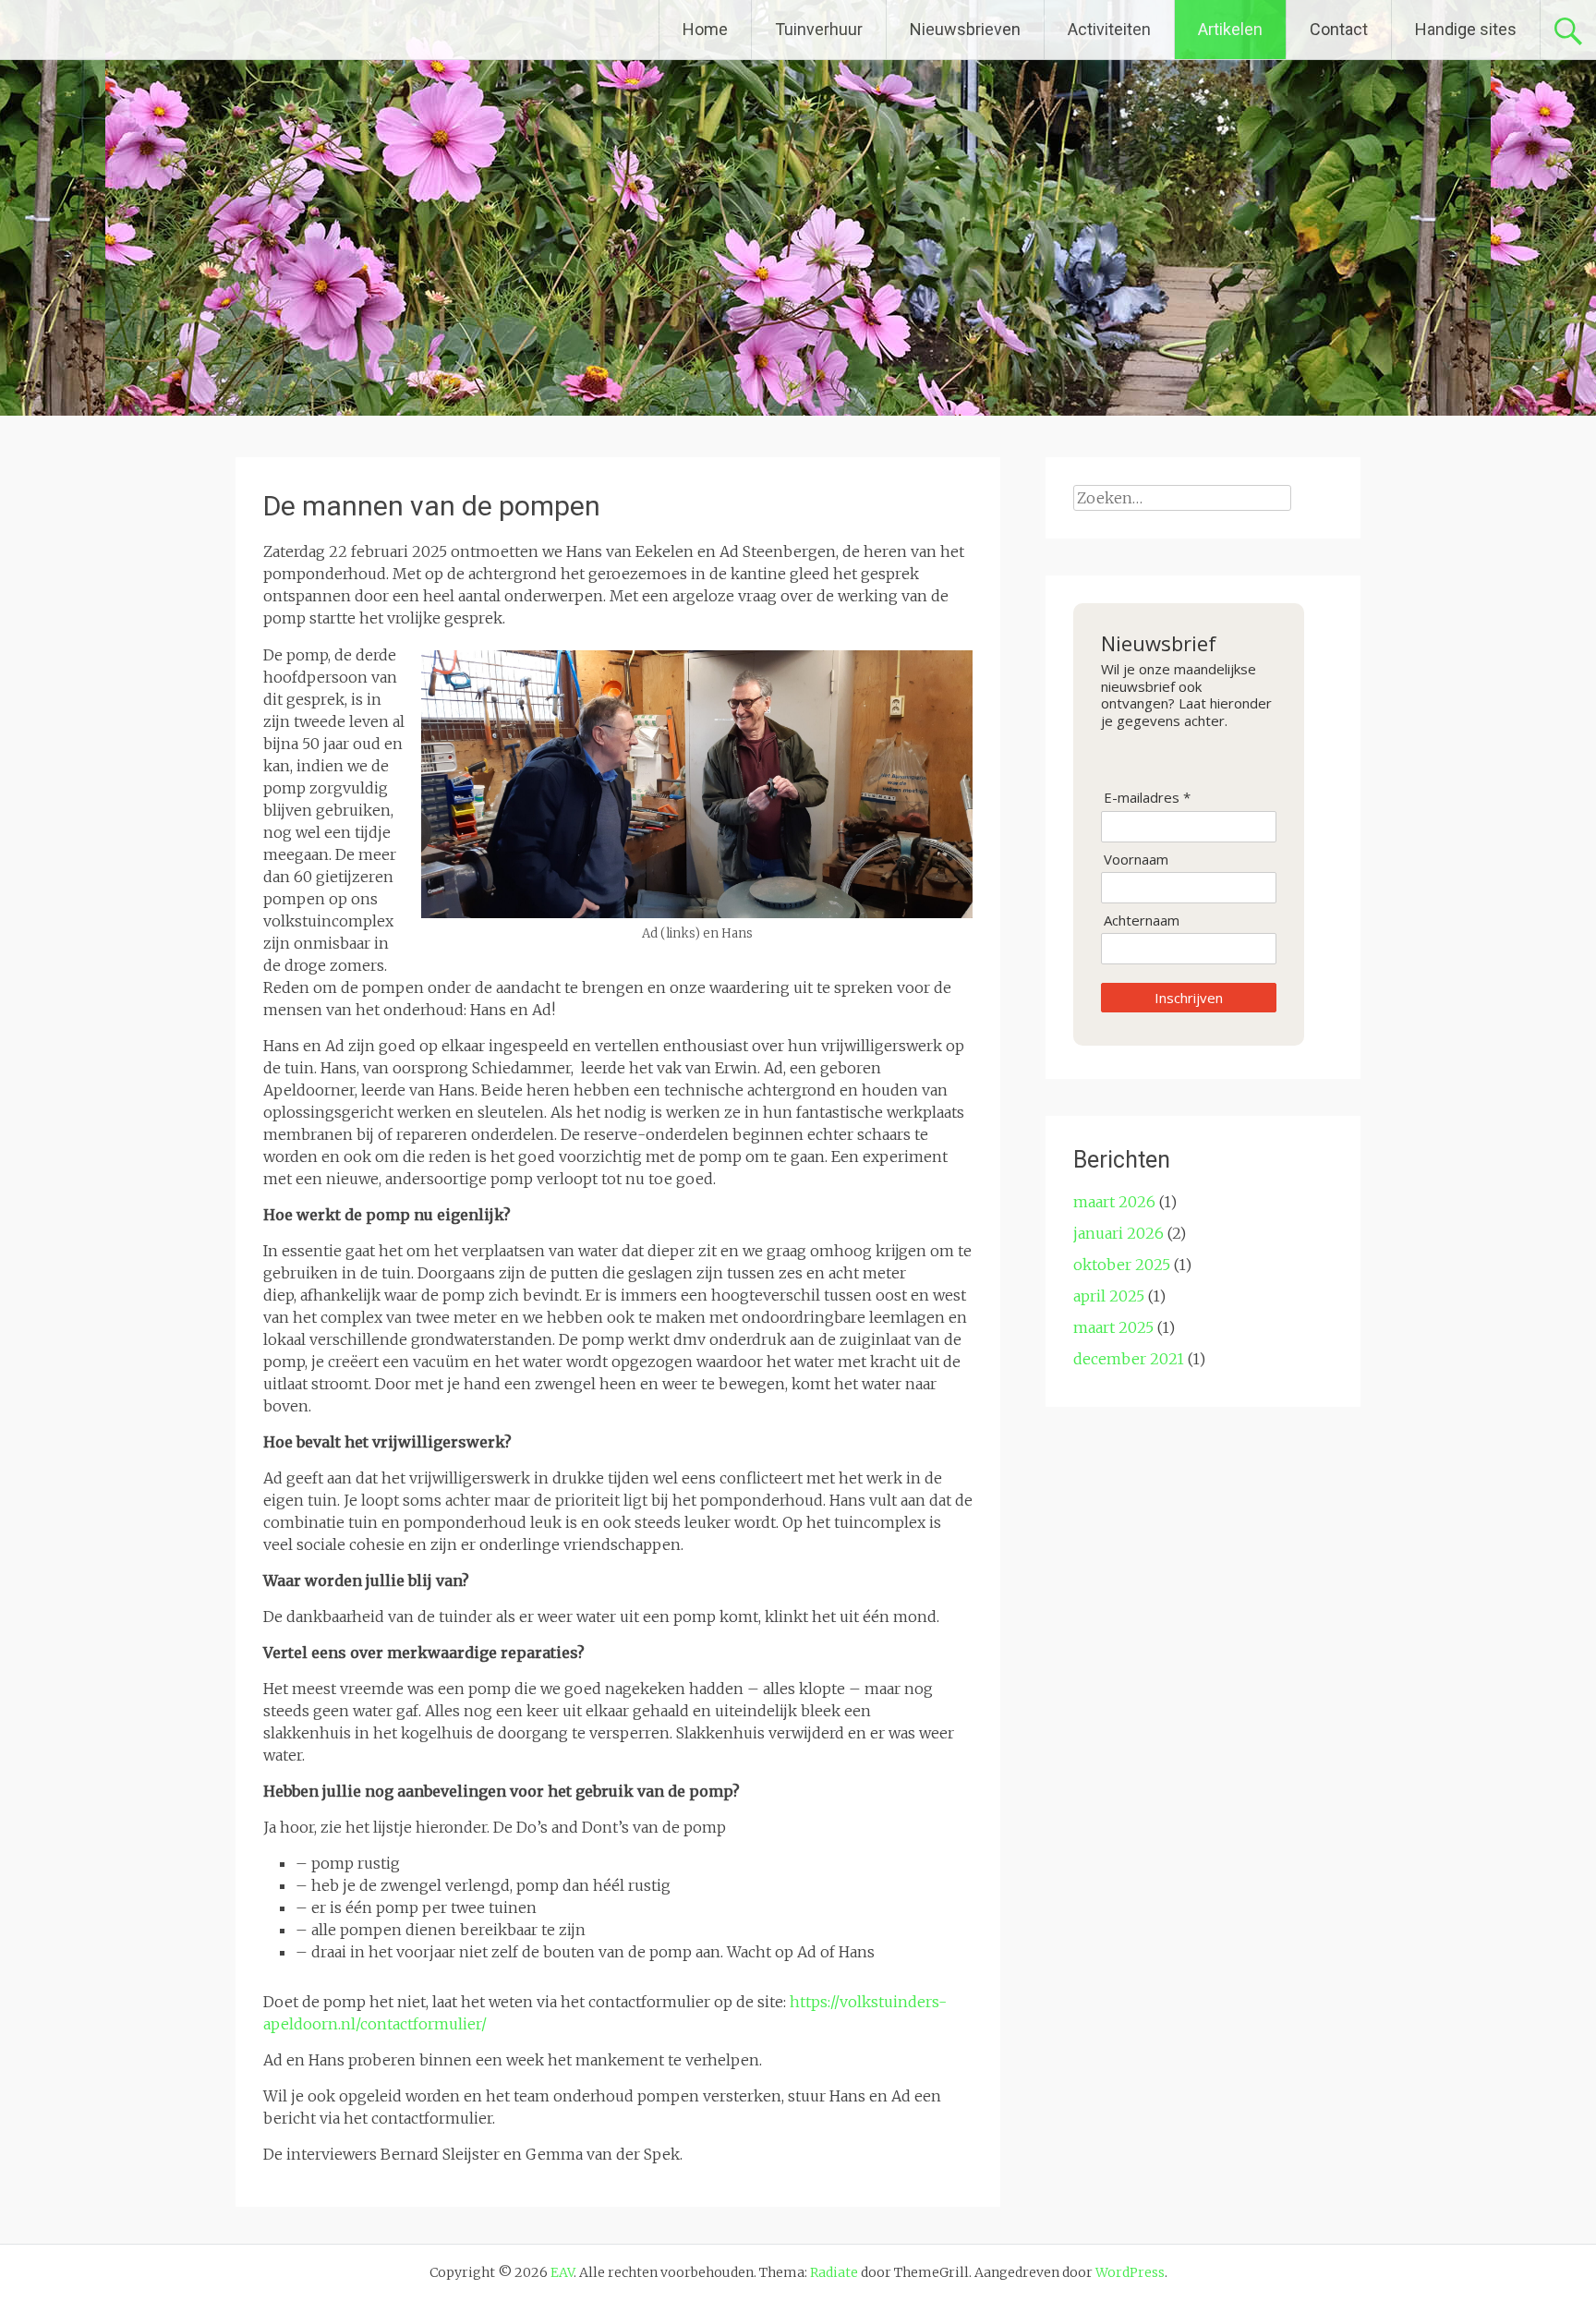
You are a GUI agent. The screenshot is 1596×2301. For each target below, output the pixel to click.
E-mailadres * (1147, 798)
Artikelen (1230, 29)
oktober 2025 (1122, 1265)
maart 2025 (1113, 1327)
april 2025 (1109, 1296)
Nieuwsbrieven (965, 29)
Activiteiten (1109, 29)
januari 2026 (1118, 1233)
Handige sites (1466, 29)
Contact (1339, 29)
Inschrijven (1189, 998)
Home (705, 29)
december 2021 (1129, 1359)
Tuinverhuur (819, 29)
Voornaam (1136, 860)
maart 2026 (1114, 1202)
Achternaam (1142, 920)
